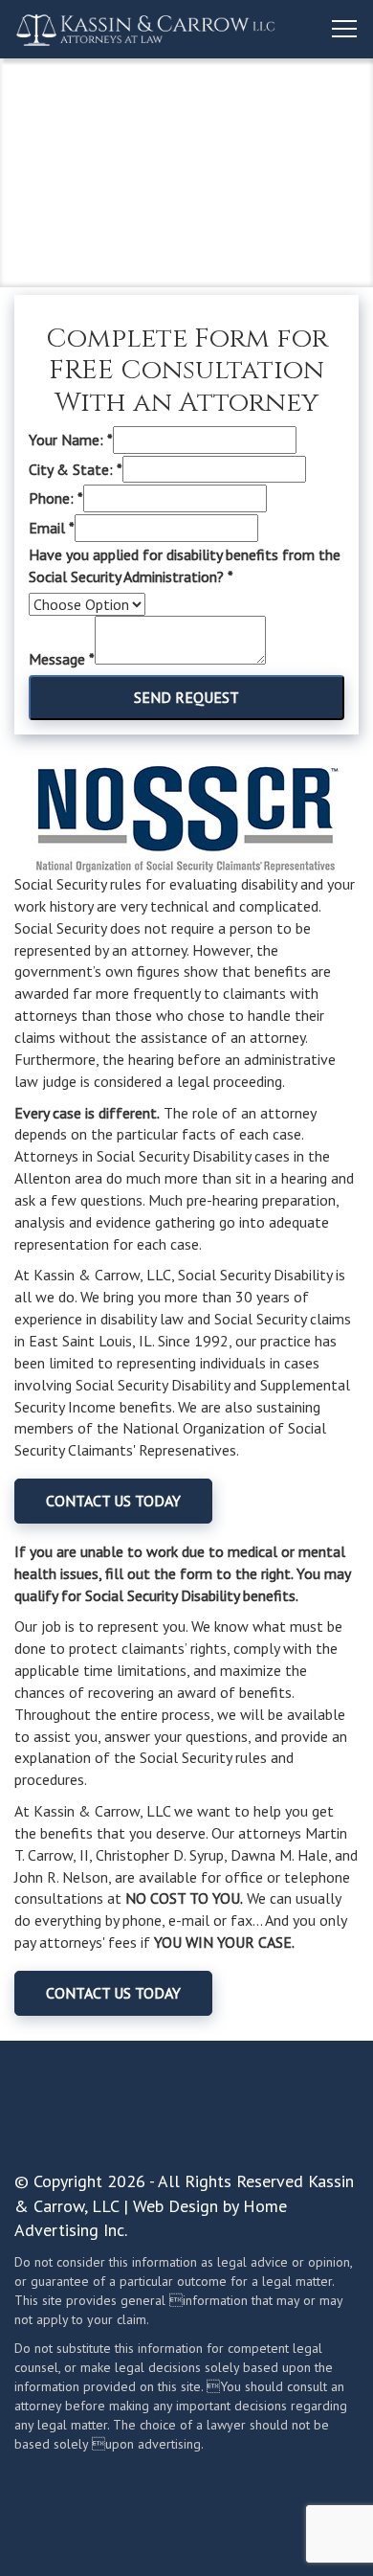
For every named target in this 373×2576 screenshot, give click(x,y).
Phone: (56, 498)
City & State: (76, 469)
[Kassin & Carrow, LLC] (146, 29)
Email (52, 528)
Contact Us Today (113, 1501)
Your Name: (71, 440)
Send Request (186, 697)
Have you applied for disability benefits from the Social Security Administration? (185, 565)
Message (62, 659)
